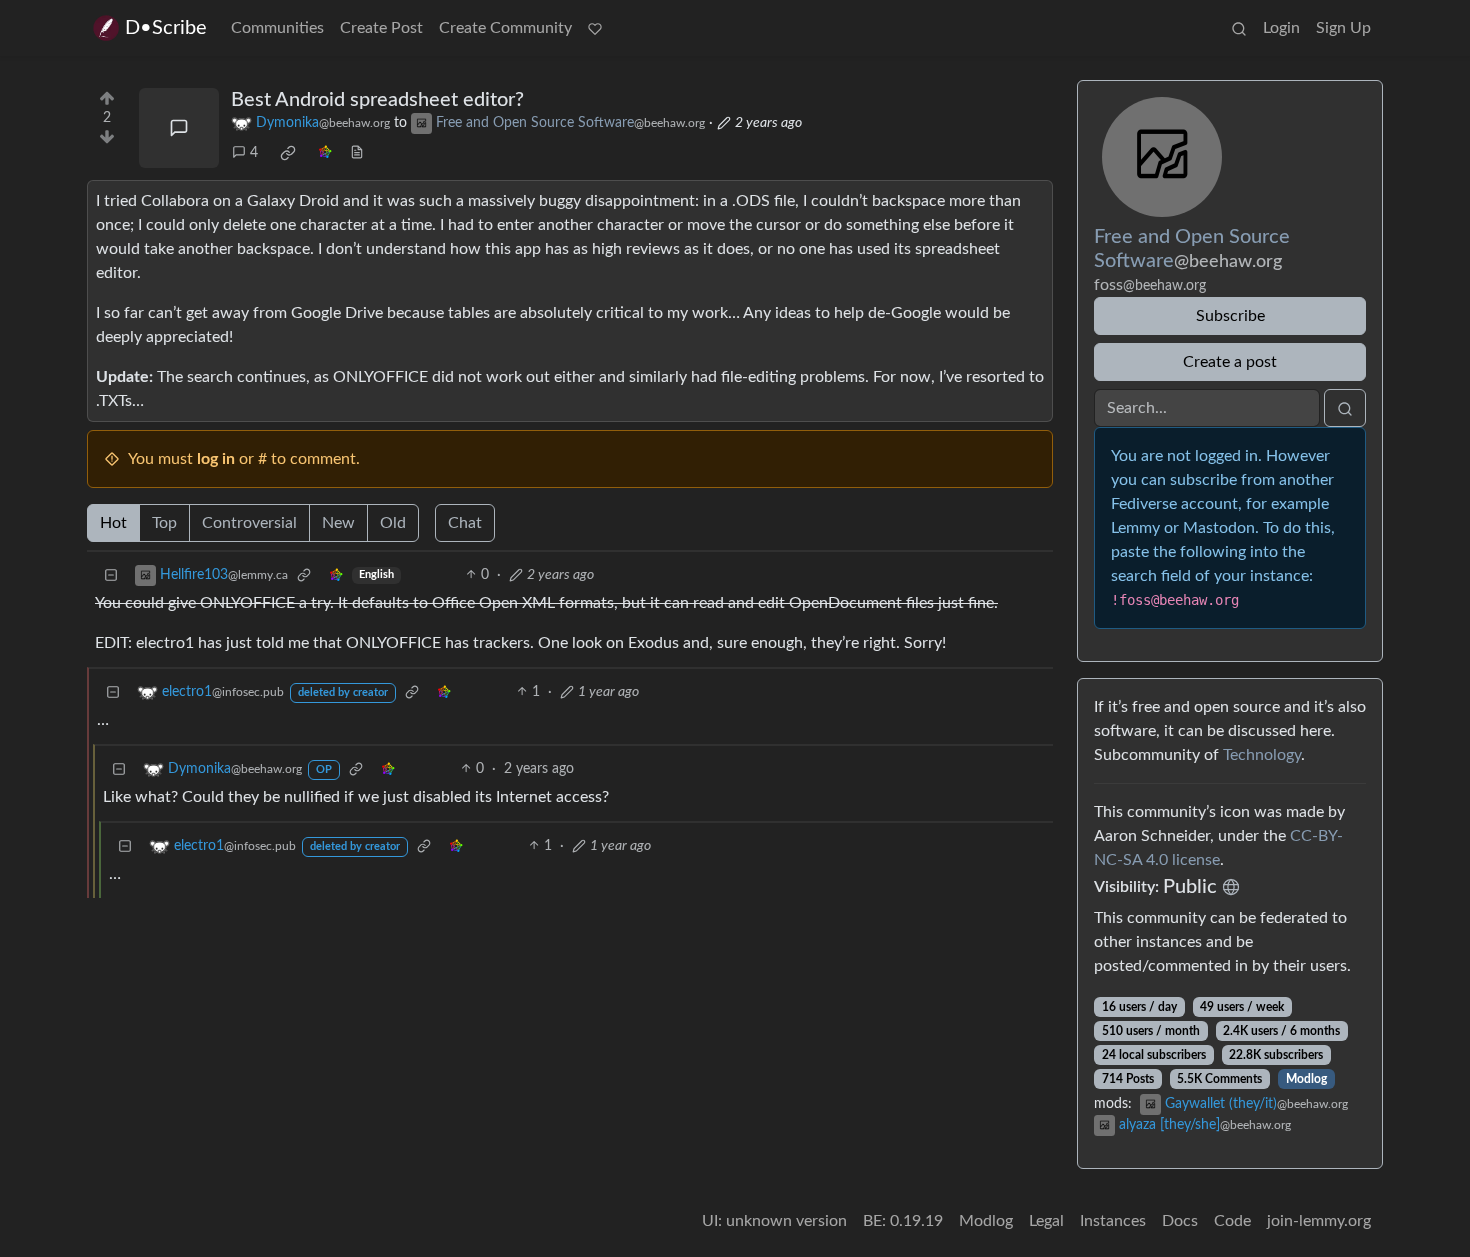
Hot (113, 523)
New (338, 523)
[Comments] (179, 128)
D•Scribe (166, 28)
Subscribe (1230, 316)
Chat (465, 523)
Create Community (505, 28)
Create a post (1230, 362)
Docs (1180, 1221)
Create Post (381, 28)
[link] (288, 153)
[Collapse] (111, 575)
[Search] (1239, 28)
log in (216, 459)
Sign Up (1343, 28)
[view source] (357, 153)
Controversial (249, 523)
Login (1281, 28)
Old (393, 523)
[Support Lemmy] (595, 28)
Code (1232, 1221)
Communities (277, 28)
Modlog (1306, 1079)
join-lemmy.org (1319, 1221)
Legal (1046, 1221)
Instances (1113, 1221)
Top (164, 523)
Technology (1262, 755)
